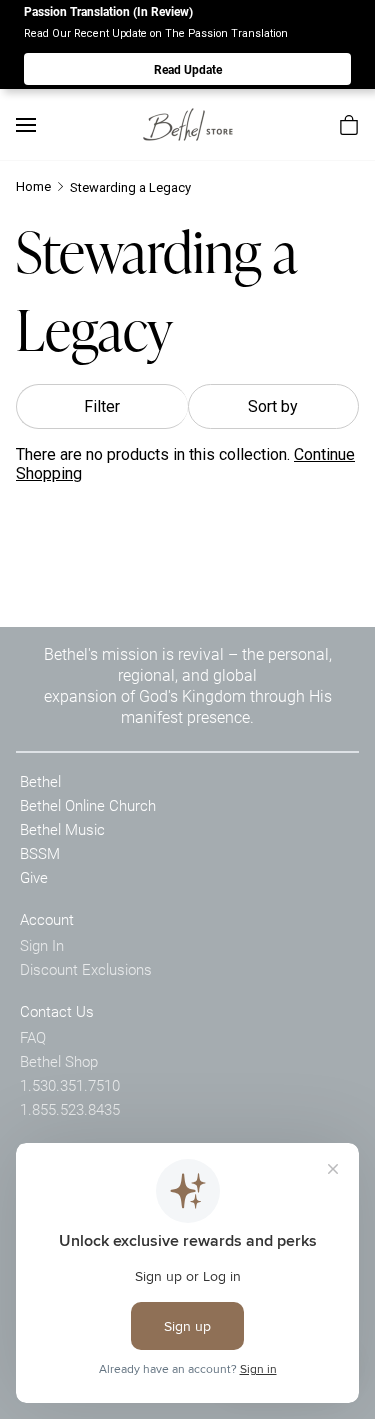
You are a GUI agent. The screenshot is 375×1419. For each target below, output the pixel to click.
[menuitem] (349, 125)
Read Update (188, 69)
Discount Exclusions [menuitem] (86, 969)
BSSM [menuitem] (40, 853)
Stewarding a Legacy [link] (130, 187)
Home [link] (33, 186)
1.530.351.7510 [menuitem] (70, 1085)
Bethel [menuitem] (40, 781)
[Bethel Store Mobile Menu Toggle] (26, 125)
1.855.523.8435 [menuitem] (70, 1109)
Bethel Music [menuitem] (62, 829)
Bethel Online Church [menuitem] (88, 805)
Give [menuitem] (34, 877)
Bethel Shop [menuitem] (59, 1061)
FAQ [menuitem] (33, 1037)
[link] (188, 124)
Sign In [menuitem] (42, 945)
